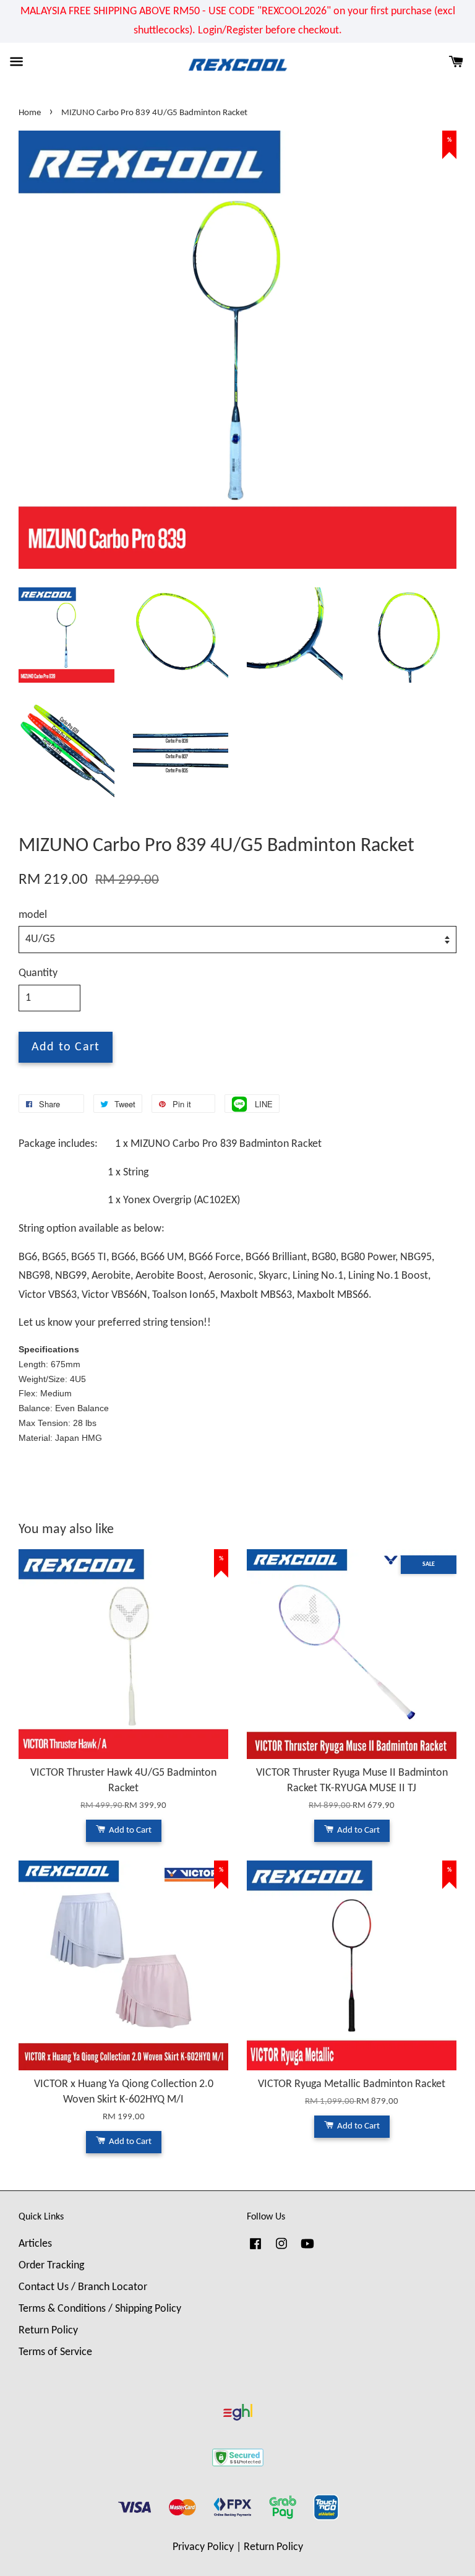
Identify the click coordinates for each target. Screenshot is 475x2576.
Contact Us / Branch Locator (83, 2287)
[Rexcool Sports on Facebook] (255, 2250)
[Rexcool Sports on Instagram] (281, 2250)
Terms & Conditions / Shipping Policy (100, 2309)
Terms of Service (55, 2352)
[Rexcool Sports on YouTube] (307, 2250)
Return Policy (48, 2331)
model (33, 915)
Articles (35, 2244)
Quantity (38, 973)
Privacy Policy (203, 2547)
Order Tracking (51, 2266)
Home (30, 113)
